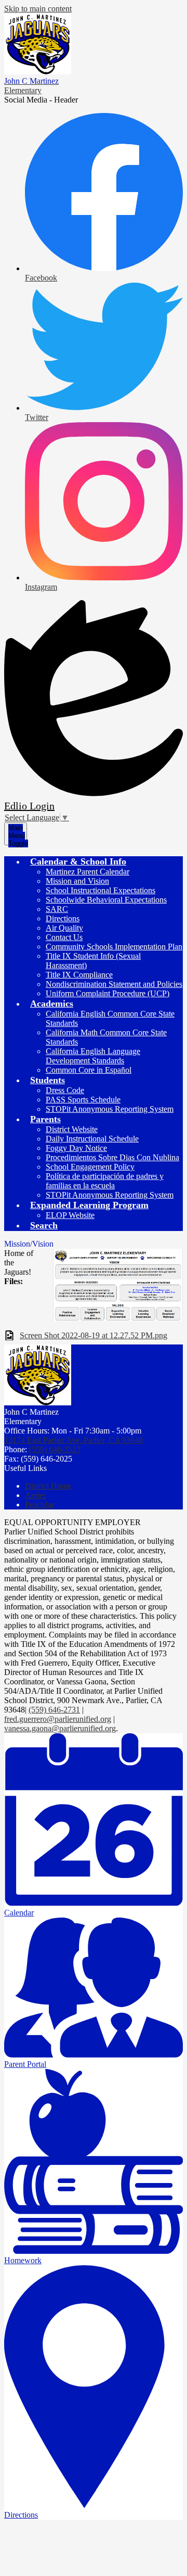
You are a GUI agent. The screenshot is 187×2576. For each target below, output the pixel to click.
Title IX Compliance (79, 975)
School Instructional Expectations (101, 890)
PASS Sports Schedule (83, 1100)
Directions (63, 918)
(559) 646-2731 (54, 1710)
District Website (72, 1129)
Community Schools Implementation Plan (114, 947)
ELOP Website (70, 1215)
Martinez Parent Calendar (88, 872)
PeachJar (39, 1505)
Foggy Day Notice (76, 1148)
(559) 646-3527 (55, 1449)
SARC (57, 909)
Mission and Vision (77, 881)
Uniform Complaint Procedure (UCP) (108, 993)
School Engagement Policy (90, 1167)
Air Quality (64, 928)
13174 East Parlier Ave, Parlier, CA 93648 (74, 1440)
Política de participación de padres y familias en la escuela (105, 1181)
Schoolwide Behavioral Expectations (106, 900)
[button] (78, 861)
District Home (48, 1486)
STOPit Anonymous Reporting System (110, 1109)
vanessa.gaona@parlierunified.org (60, 1728)
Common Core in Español (89, 1070)
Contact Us (64, 937)
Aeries (36, 1495)
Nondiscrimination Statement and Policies (114, 984)
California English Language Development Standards (93, 1056)
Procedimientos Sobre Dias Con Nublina (112, 1157)
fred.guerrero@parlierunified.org (58, 1719)
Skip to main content (38, 9)
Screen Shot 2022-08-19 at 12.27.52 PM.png (94, 1335)
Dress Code (65, 1090)
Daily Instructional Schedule (92, 1139)
